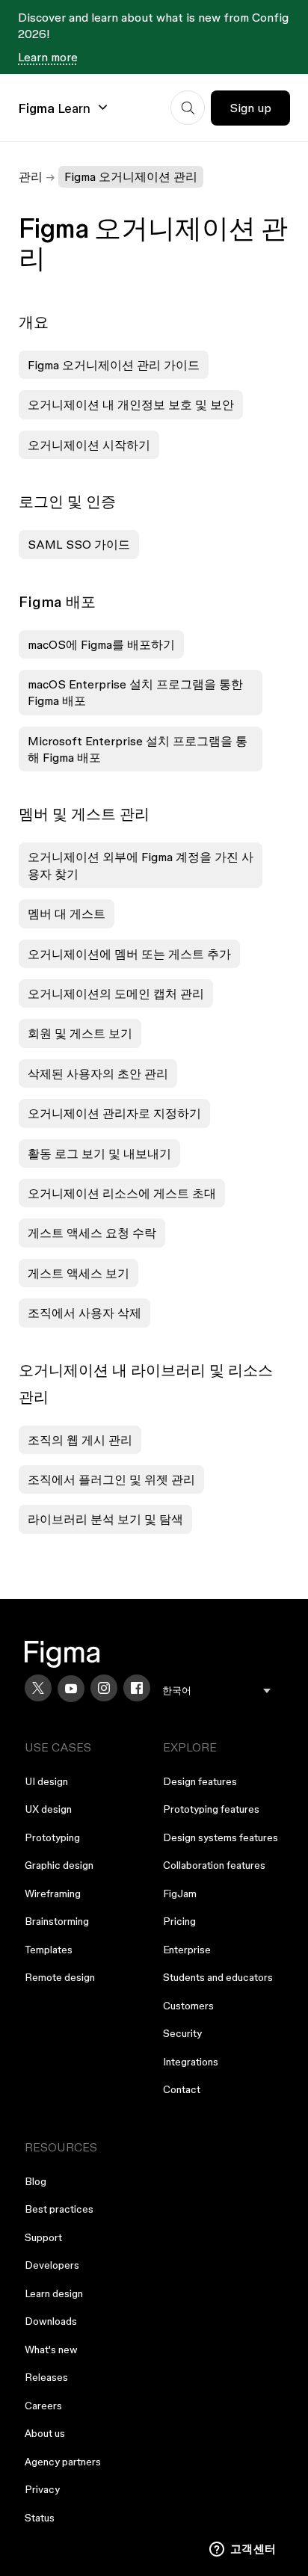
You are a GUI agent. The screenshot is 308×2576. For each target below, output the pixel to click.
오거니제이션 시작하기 (89, 445)
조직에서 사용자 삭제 (84, 1313)
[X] (38, 1688)
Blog (36, 2181)
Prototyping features (211, 1809)
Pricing (179, 1921)
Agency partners (63, 2462)
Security (182, 2033)
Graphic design (59, 1865)
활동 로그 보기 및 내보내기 (99, 1153)
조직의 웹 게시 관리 (80, 1440)
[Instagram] (104, 1688)
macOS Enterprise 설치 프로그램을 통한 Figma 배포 (135, 692)
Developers (52, 2265)
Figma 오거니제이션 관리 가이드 (114, 365)
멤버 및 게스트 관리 (84, 814)
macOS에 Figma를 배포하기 (101, 644)
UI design (46, 1781)
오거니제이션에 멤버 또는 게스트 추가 (129, 954)
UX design (48, 1809)
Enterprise (187, 1950)
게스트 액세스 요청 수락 (92, 1233)
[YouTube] (71, 1689)
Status (40, 2518)
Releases (46, 2377)
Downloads (51, 2321)
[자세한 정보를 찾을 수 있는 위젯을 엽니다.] (243, 2550)
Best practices (59, 2209)
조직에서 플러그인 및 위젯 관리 (111, 1479)
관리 (31, 176)
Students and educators (218, 1977)
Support (43, 2237)
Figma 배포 (57, 602)
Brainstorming (57, 1921)
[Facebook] (137, 1688)
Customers (188, 2006)
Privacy (42, 2489)
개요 (34, 322)
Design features (200, 1781)
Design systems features (221, 1837)
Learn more (48, 57)
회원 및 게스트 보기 (80, 1033)
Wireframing (53, 1894)
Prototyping (52, 1837)
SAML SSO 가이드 (79, 544)
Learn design (54, 2293)
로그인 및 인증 (67, 502)
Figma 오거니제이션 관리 (131, 176)
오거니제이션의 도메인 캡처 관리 (116, 993)
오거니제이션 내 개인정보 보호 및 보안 (131, 404)
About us (45, 2433)
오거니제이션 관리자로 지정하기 (114, 1113)
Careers (43, 2406)
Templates (49, 1950)
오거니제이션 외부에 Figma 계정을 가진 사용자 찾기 (141, 865)
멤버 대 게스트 (67, 913)
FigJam (180, 1894)
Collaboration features (214, 1865)
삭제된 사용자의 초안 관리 (98, 1073)
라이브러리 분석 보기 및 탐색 (105, 1519)
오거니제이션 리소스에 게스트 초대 (122, 1193)
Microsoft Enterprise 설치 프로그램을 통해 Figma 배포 (138, 749)
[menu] (216, 1691)
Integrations (191, 2062)
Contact (182, 2089)
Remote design (60, 1977)
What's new (51, 2349)
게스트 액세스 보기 (78, 1273)
